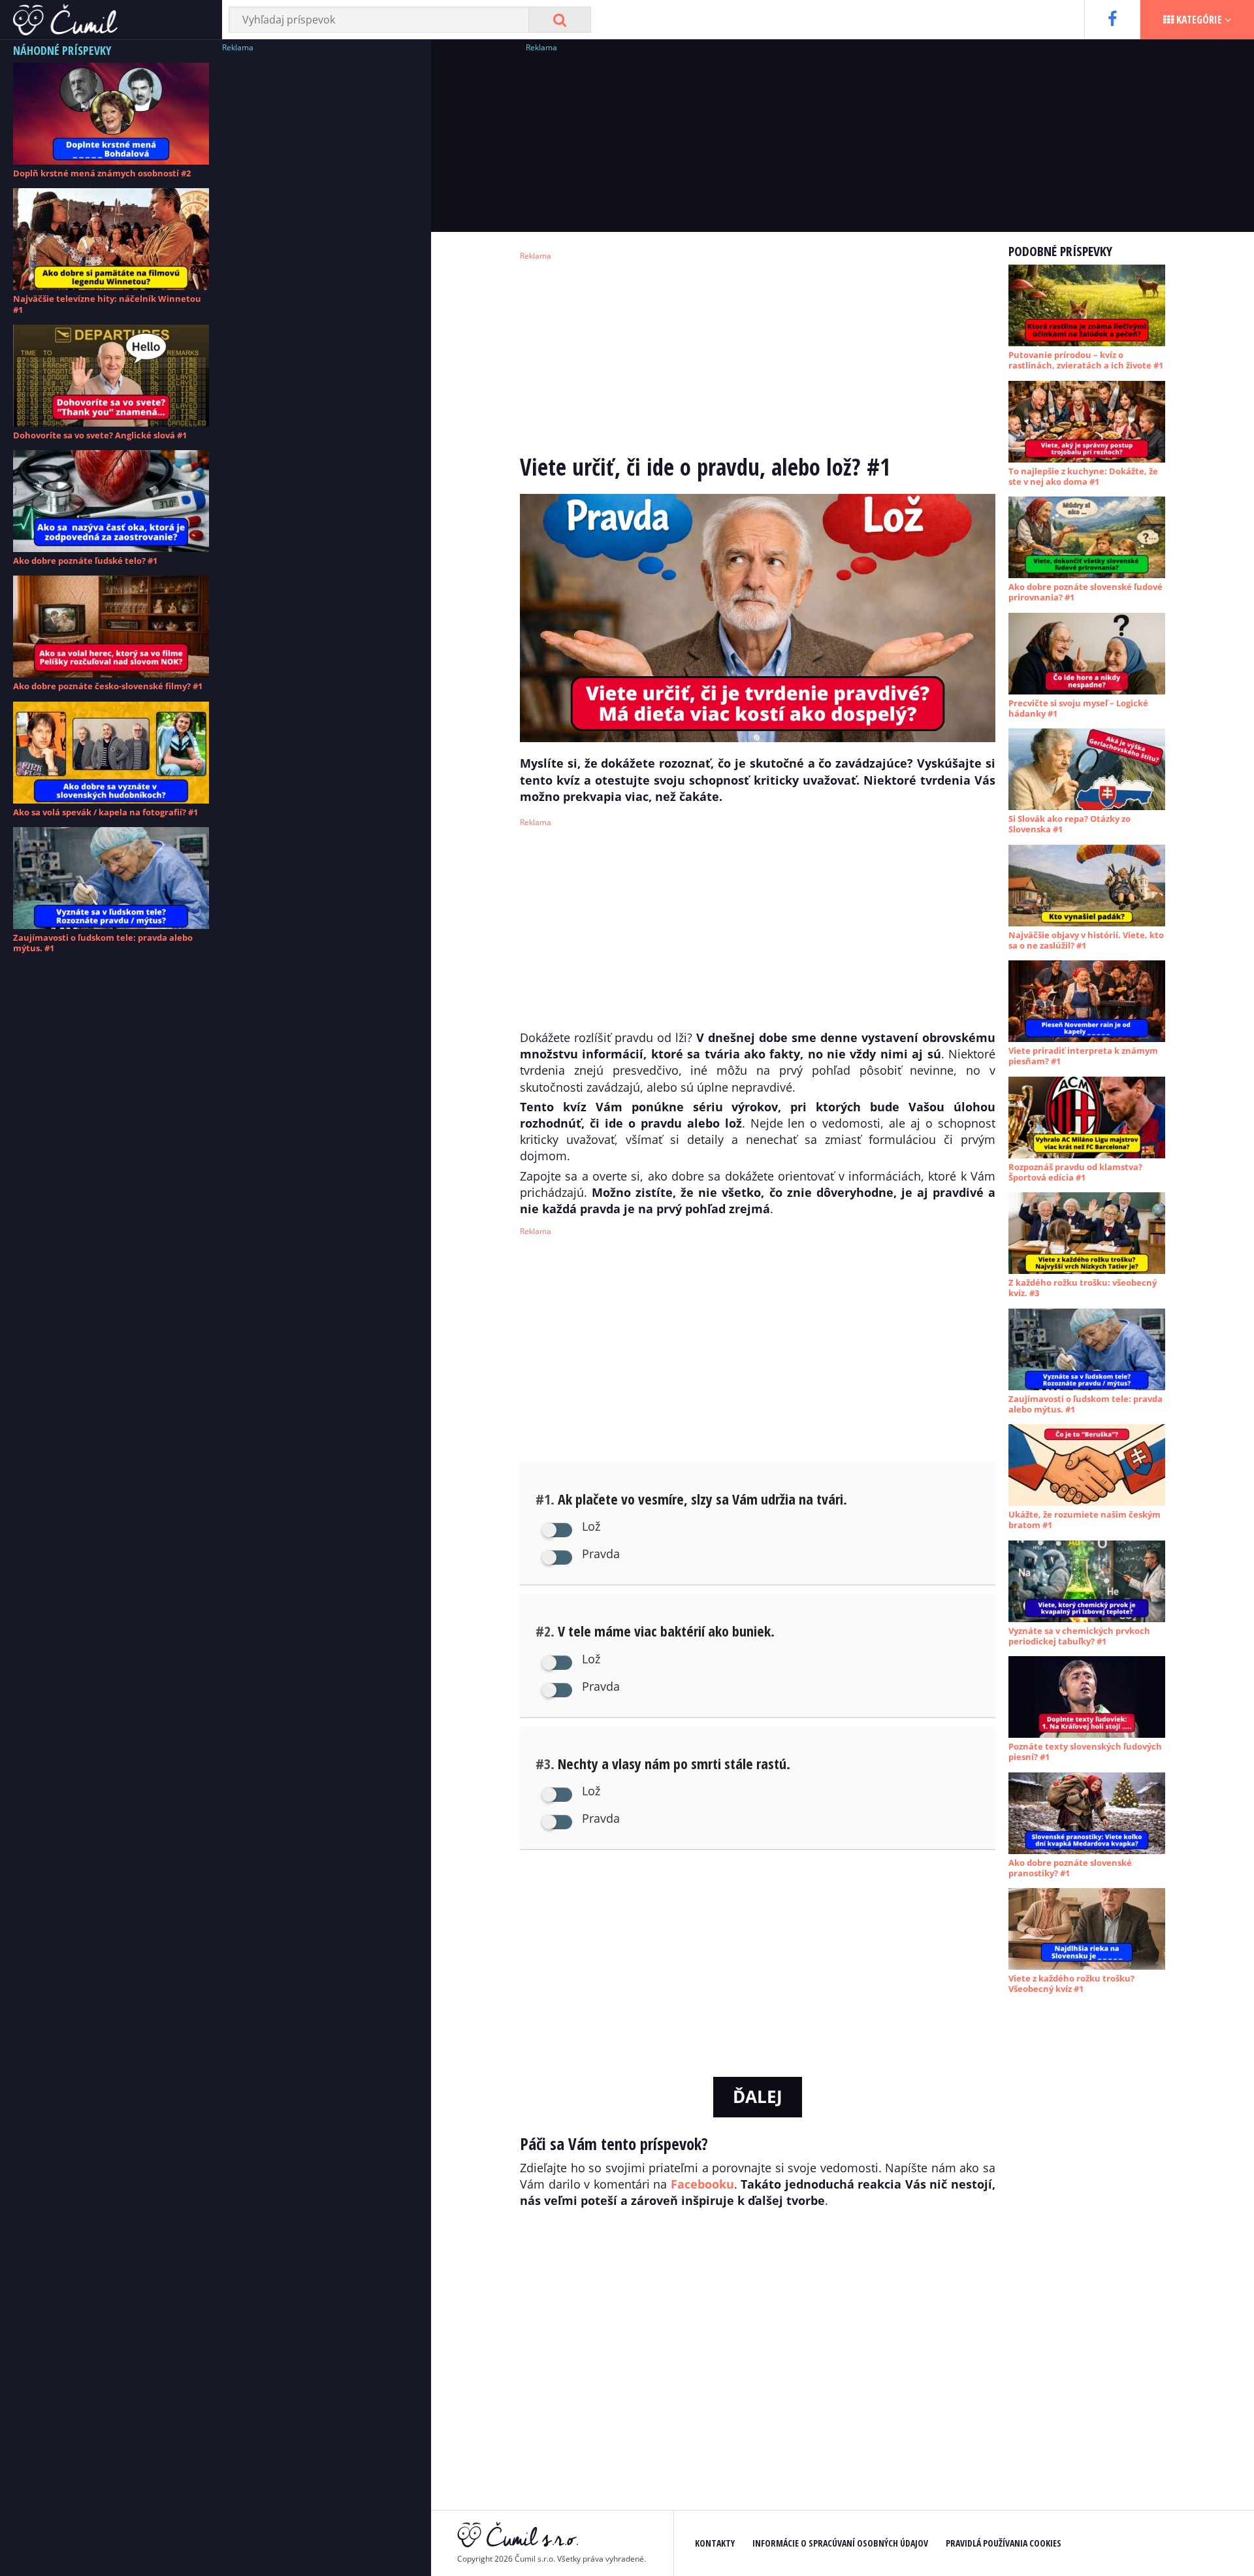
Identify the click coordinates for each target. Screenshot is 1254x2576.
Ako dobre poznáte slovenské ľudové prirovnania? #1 (1085, 592)
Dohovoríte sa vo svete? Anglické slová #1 (100, 435)
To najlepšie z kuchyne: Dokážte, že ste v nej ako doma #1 (1083, 476)
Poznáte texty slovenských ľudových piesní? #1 (1085, 1752)
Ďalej (758, 2096)
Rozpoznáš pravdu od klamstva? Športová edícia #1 (1075, 1172)
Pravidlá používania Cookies (1004, 2543)
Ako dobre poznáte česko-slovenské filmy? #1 (108, 686)
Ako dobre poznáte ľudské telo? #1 (85, 561)
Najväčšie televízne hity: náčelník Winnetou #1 (107, 304)
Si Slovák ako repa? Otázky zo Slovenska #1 (1069, 824)
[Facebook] (1112, 20)
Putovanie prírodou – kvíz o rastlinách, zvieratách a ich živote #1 (1086, 360)
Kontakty (715, 2543)
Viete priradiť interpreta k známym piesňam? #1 (1083, 1056)
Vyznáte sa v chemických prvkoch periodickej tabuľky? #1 (1079, 1636)
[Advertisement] (320, 252)
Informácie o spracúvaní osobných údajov (840, 2543)
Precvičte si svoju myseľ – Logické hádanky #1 (1078, 708)
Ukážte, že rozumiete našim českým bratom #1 (1085, 1520)
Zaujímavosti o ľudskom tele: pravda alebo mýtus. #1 (103, 943)
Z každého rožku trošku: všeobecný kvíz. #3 (1083, 1288)
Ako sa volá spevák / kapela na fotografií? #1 (105, 812)
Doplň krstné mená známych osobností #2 (102, 173)
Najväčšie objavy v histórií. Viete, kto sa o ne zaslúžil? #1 (1086, 940)
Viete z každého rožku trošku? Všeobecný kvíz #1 (1071, 1983)
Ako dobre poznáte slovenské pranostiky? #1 (1070, 1868)
